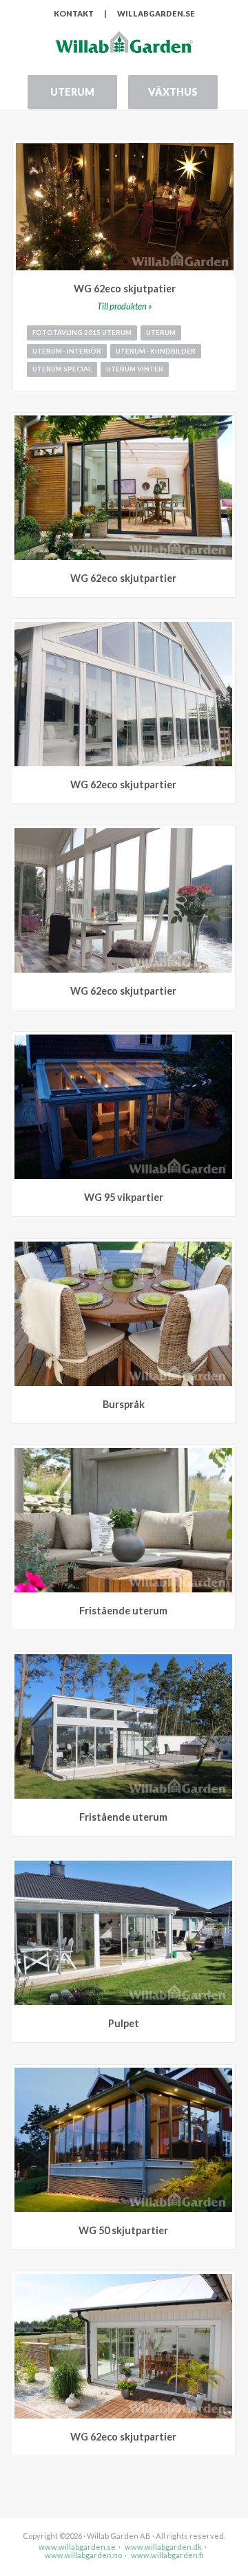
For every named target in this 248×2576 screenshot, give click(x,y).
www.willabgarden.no (83, 2555)
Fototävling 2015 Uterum (82, 333)
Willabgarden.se (156, 13)
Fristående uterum (123, 1611)
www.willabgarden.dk (163, 2547)
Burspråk (124, 1404)
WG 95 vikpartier (124, 1197)
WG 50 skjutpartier (123, 2230)
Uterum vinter (135, 369)
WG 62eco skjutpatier (125, 289)
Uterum (72, 92)
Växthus (173, 92)
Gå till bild (225, 423)
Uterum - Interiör (67, 351)
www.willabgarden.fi (167, 2555)
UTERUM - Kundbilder (156, 351)
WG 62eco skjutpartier (123, 578)
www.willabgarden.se (77, 2547)
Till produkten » (125, 306)
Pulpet (124, 2023)
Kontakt (74, 13)
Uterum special (62, 369)
